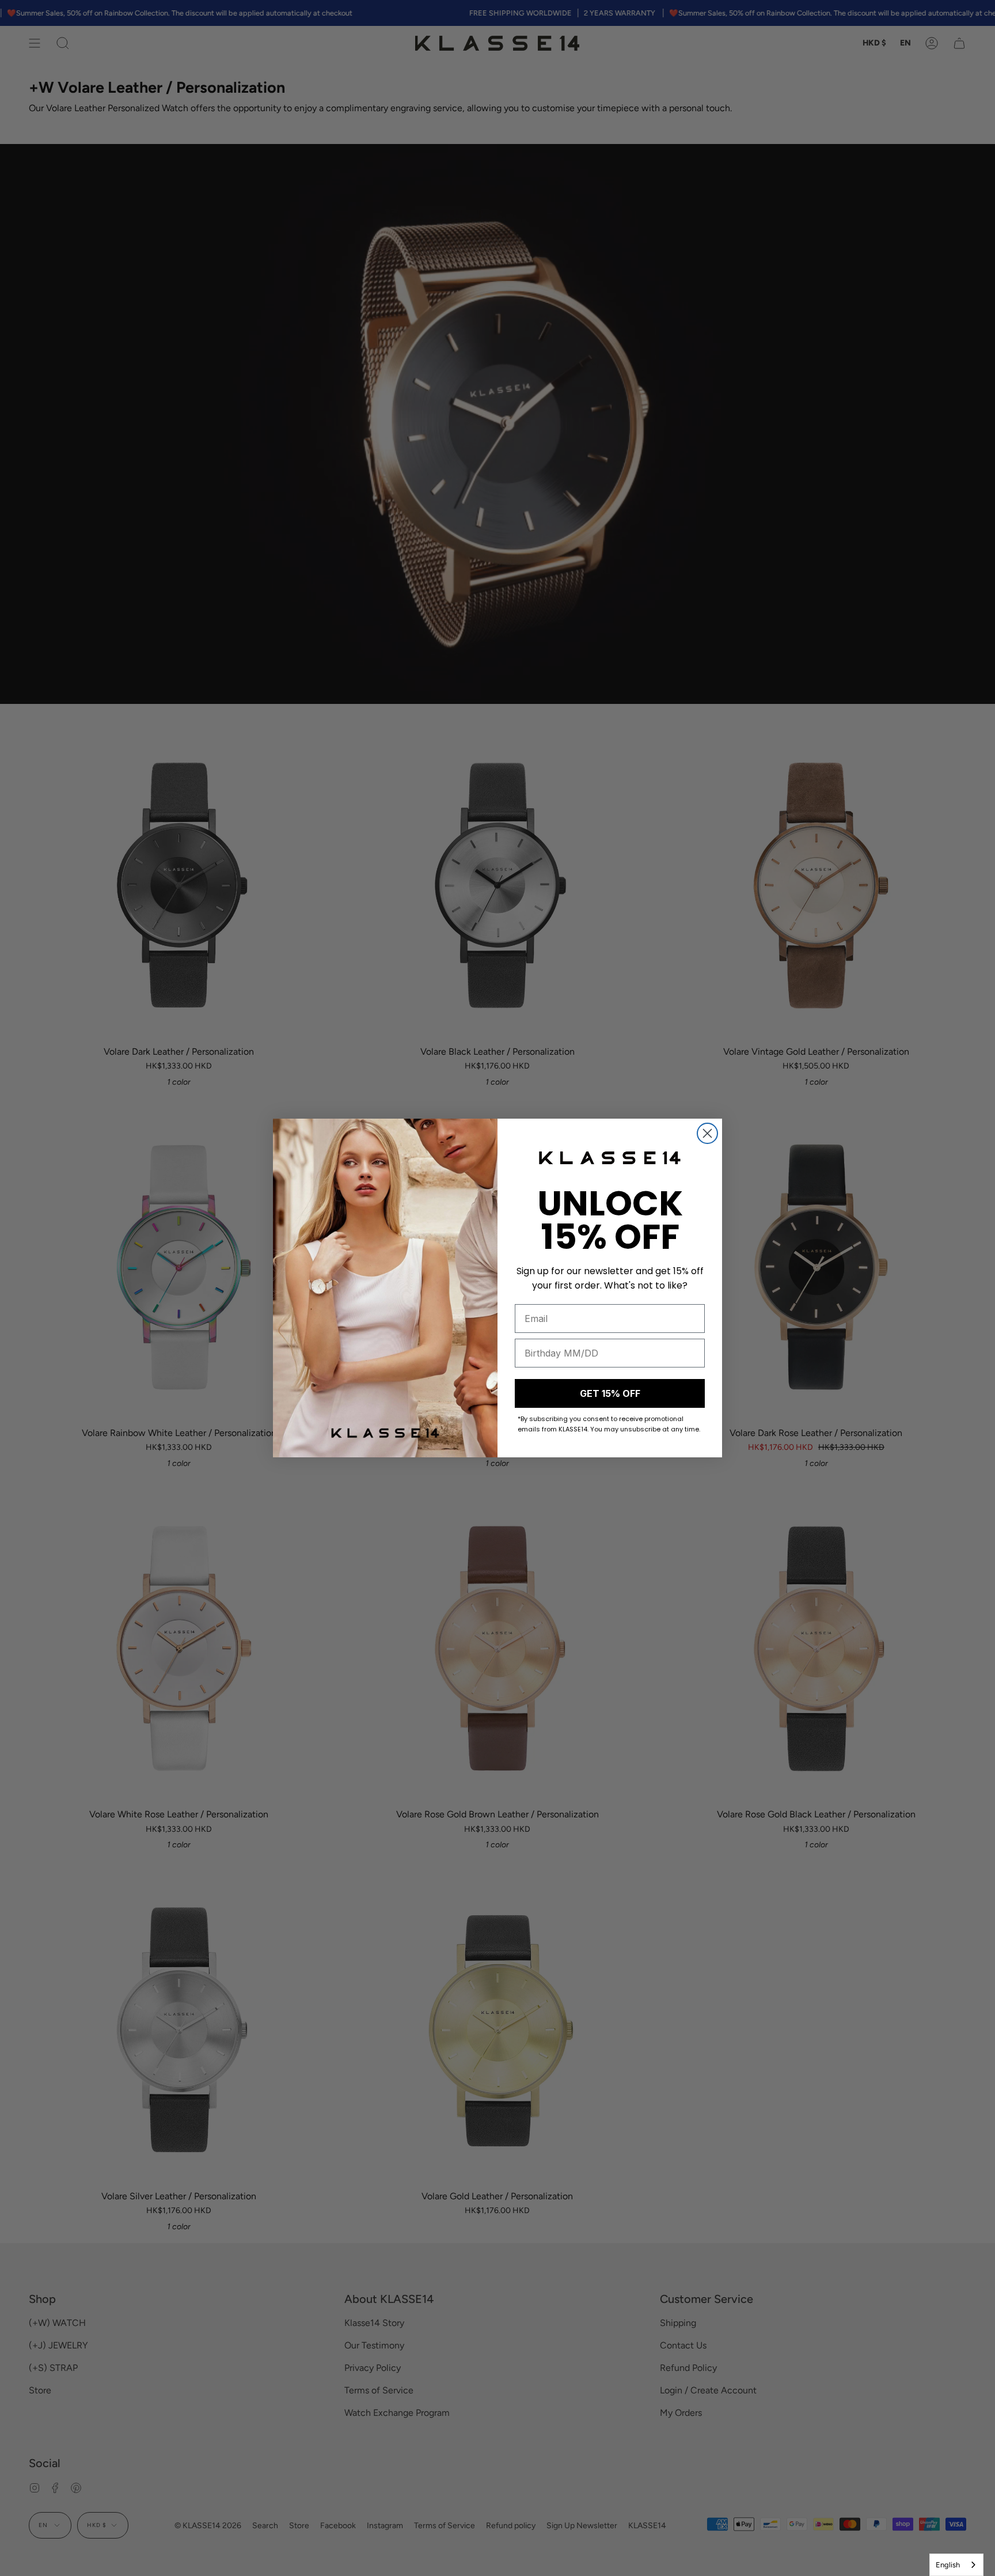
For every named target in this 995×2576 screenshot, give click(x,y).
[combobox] (956, 2565)
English (948, 2565)
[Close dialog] (707, 1133)
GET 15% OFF (610, 1393)
